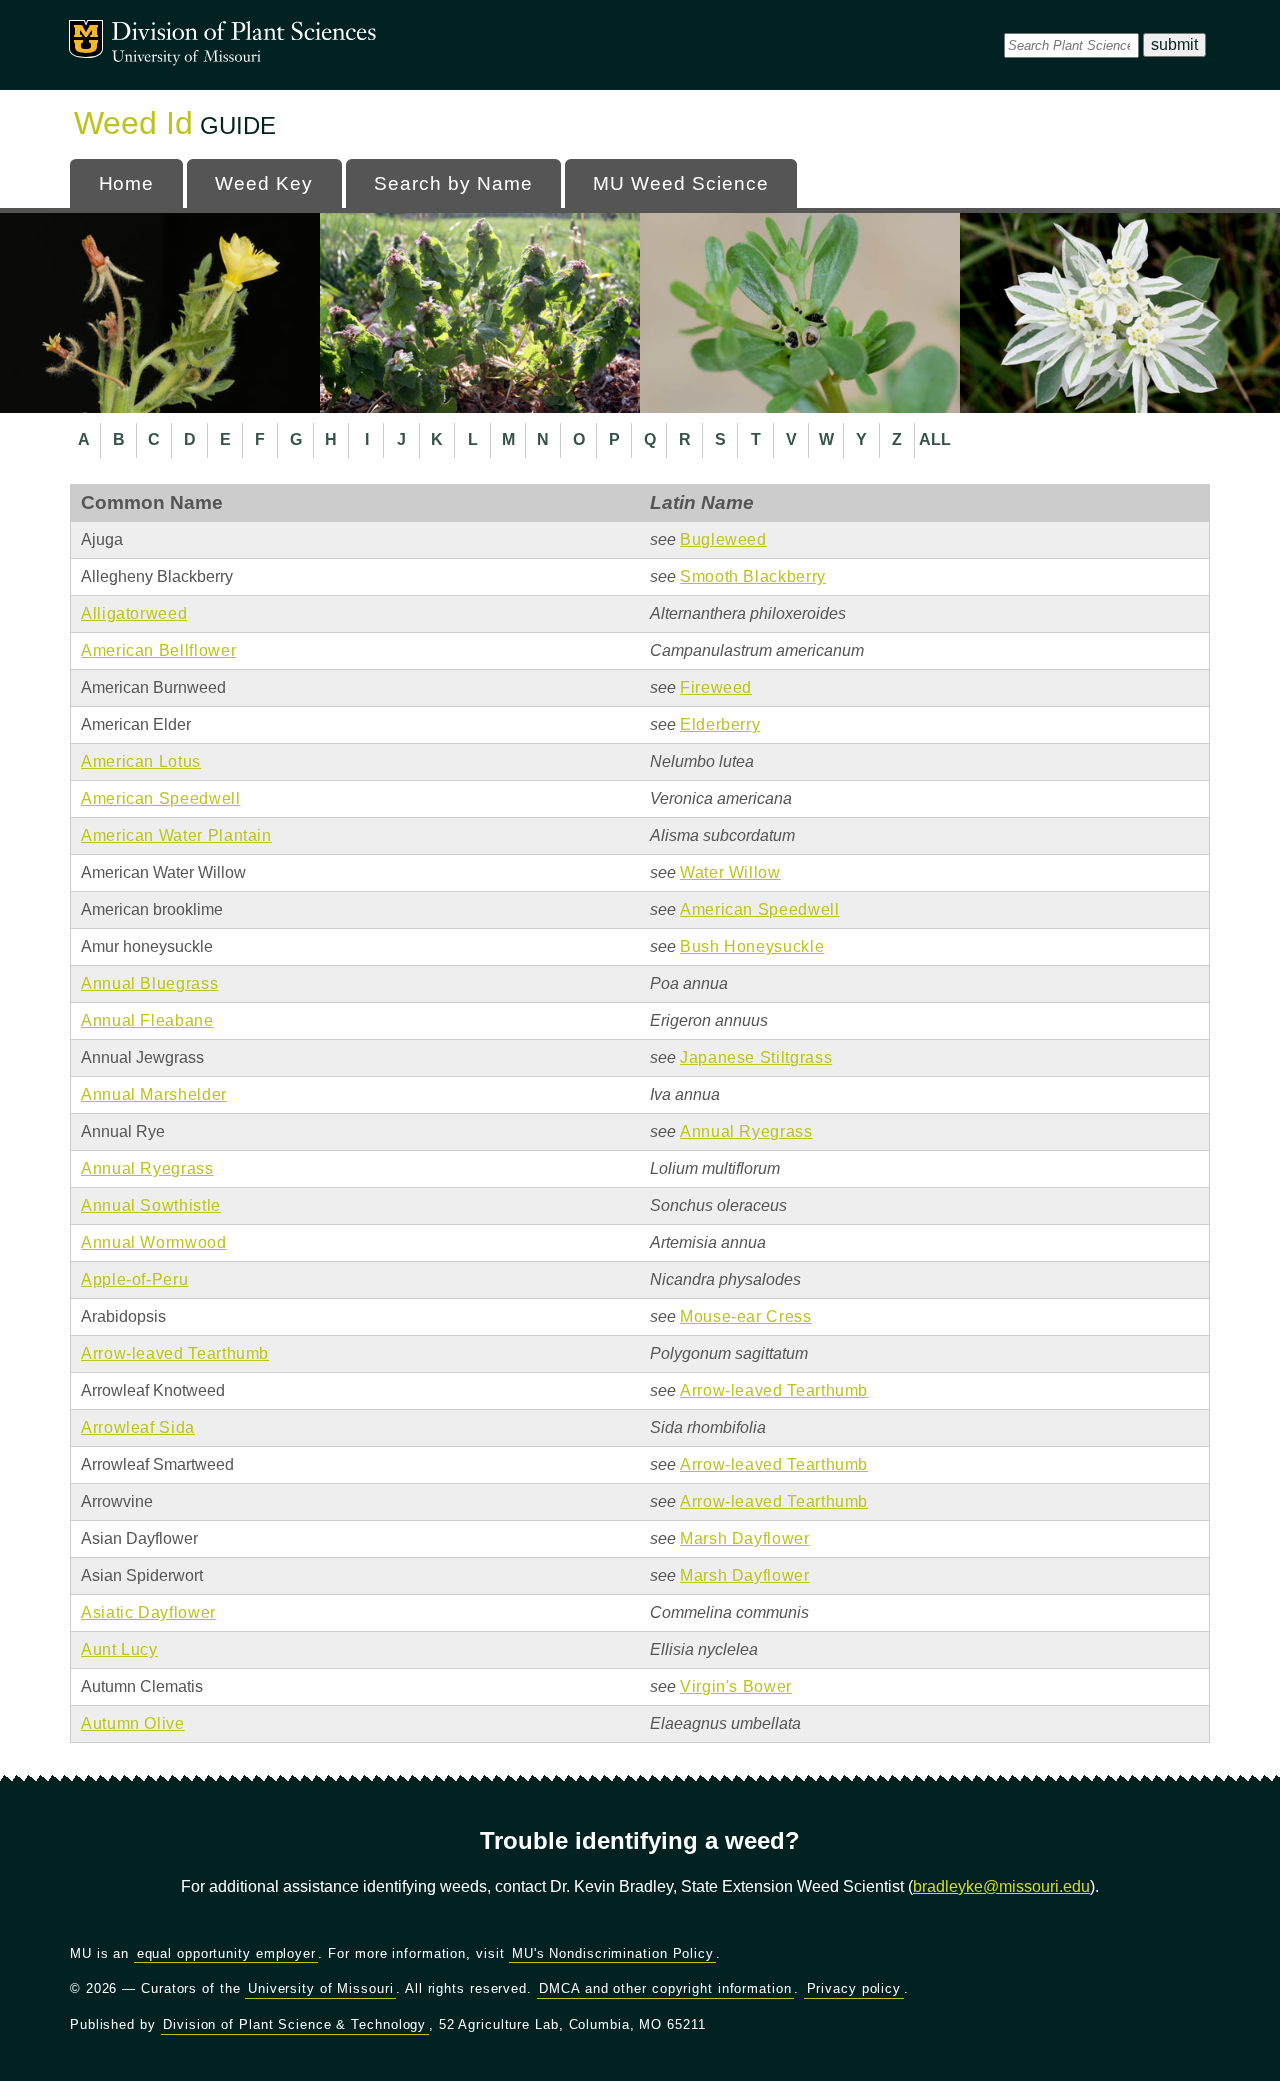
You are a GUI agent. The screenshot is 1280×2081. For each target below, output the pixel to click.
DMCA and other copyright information (665, 1988)
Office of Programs (244, 34)
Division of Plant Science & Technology (294, 2024)
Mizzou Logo (86, 39)
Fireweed (716, 687)
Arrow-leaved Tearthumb (175, 1353)
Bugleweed (723, 539)
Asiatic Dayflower (148, 1612)
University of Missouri (186, 57)
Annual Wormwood (154, 1242)
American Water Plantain (176, 835)
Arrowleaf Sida (138, 1427)
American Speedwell (161, 798)
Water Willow (730, 872)
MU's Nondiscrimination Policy (613, 1953)
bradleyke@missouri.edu (1001, 1886)
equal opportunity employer (226, 1953)
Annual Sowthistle (151, 1205)
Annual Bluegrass (149, 983)
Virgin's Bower (736, 1686)
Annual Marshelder (154, 1094)
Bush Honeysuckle (752, 946)
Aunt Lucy (119, 1649)
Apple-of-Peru (134, 1279)
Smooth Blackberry (753, 576)
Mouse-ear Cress (746, 1316)
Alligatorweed (134, 613)
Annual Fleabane (147, 1020)
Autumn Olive (133, 1723)
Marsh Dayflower (745, 1538)
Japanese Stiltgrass (756, 1057)
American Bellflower (158, 650)
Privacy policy (854, 1988)
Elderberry (720, 724)
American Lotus (141, 761)
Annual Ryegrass (746, 1131)
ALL (935, 439)
